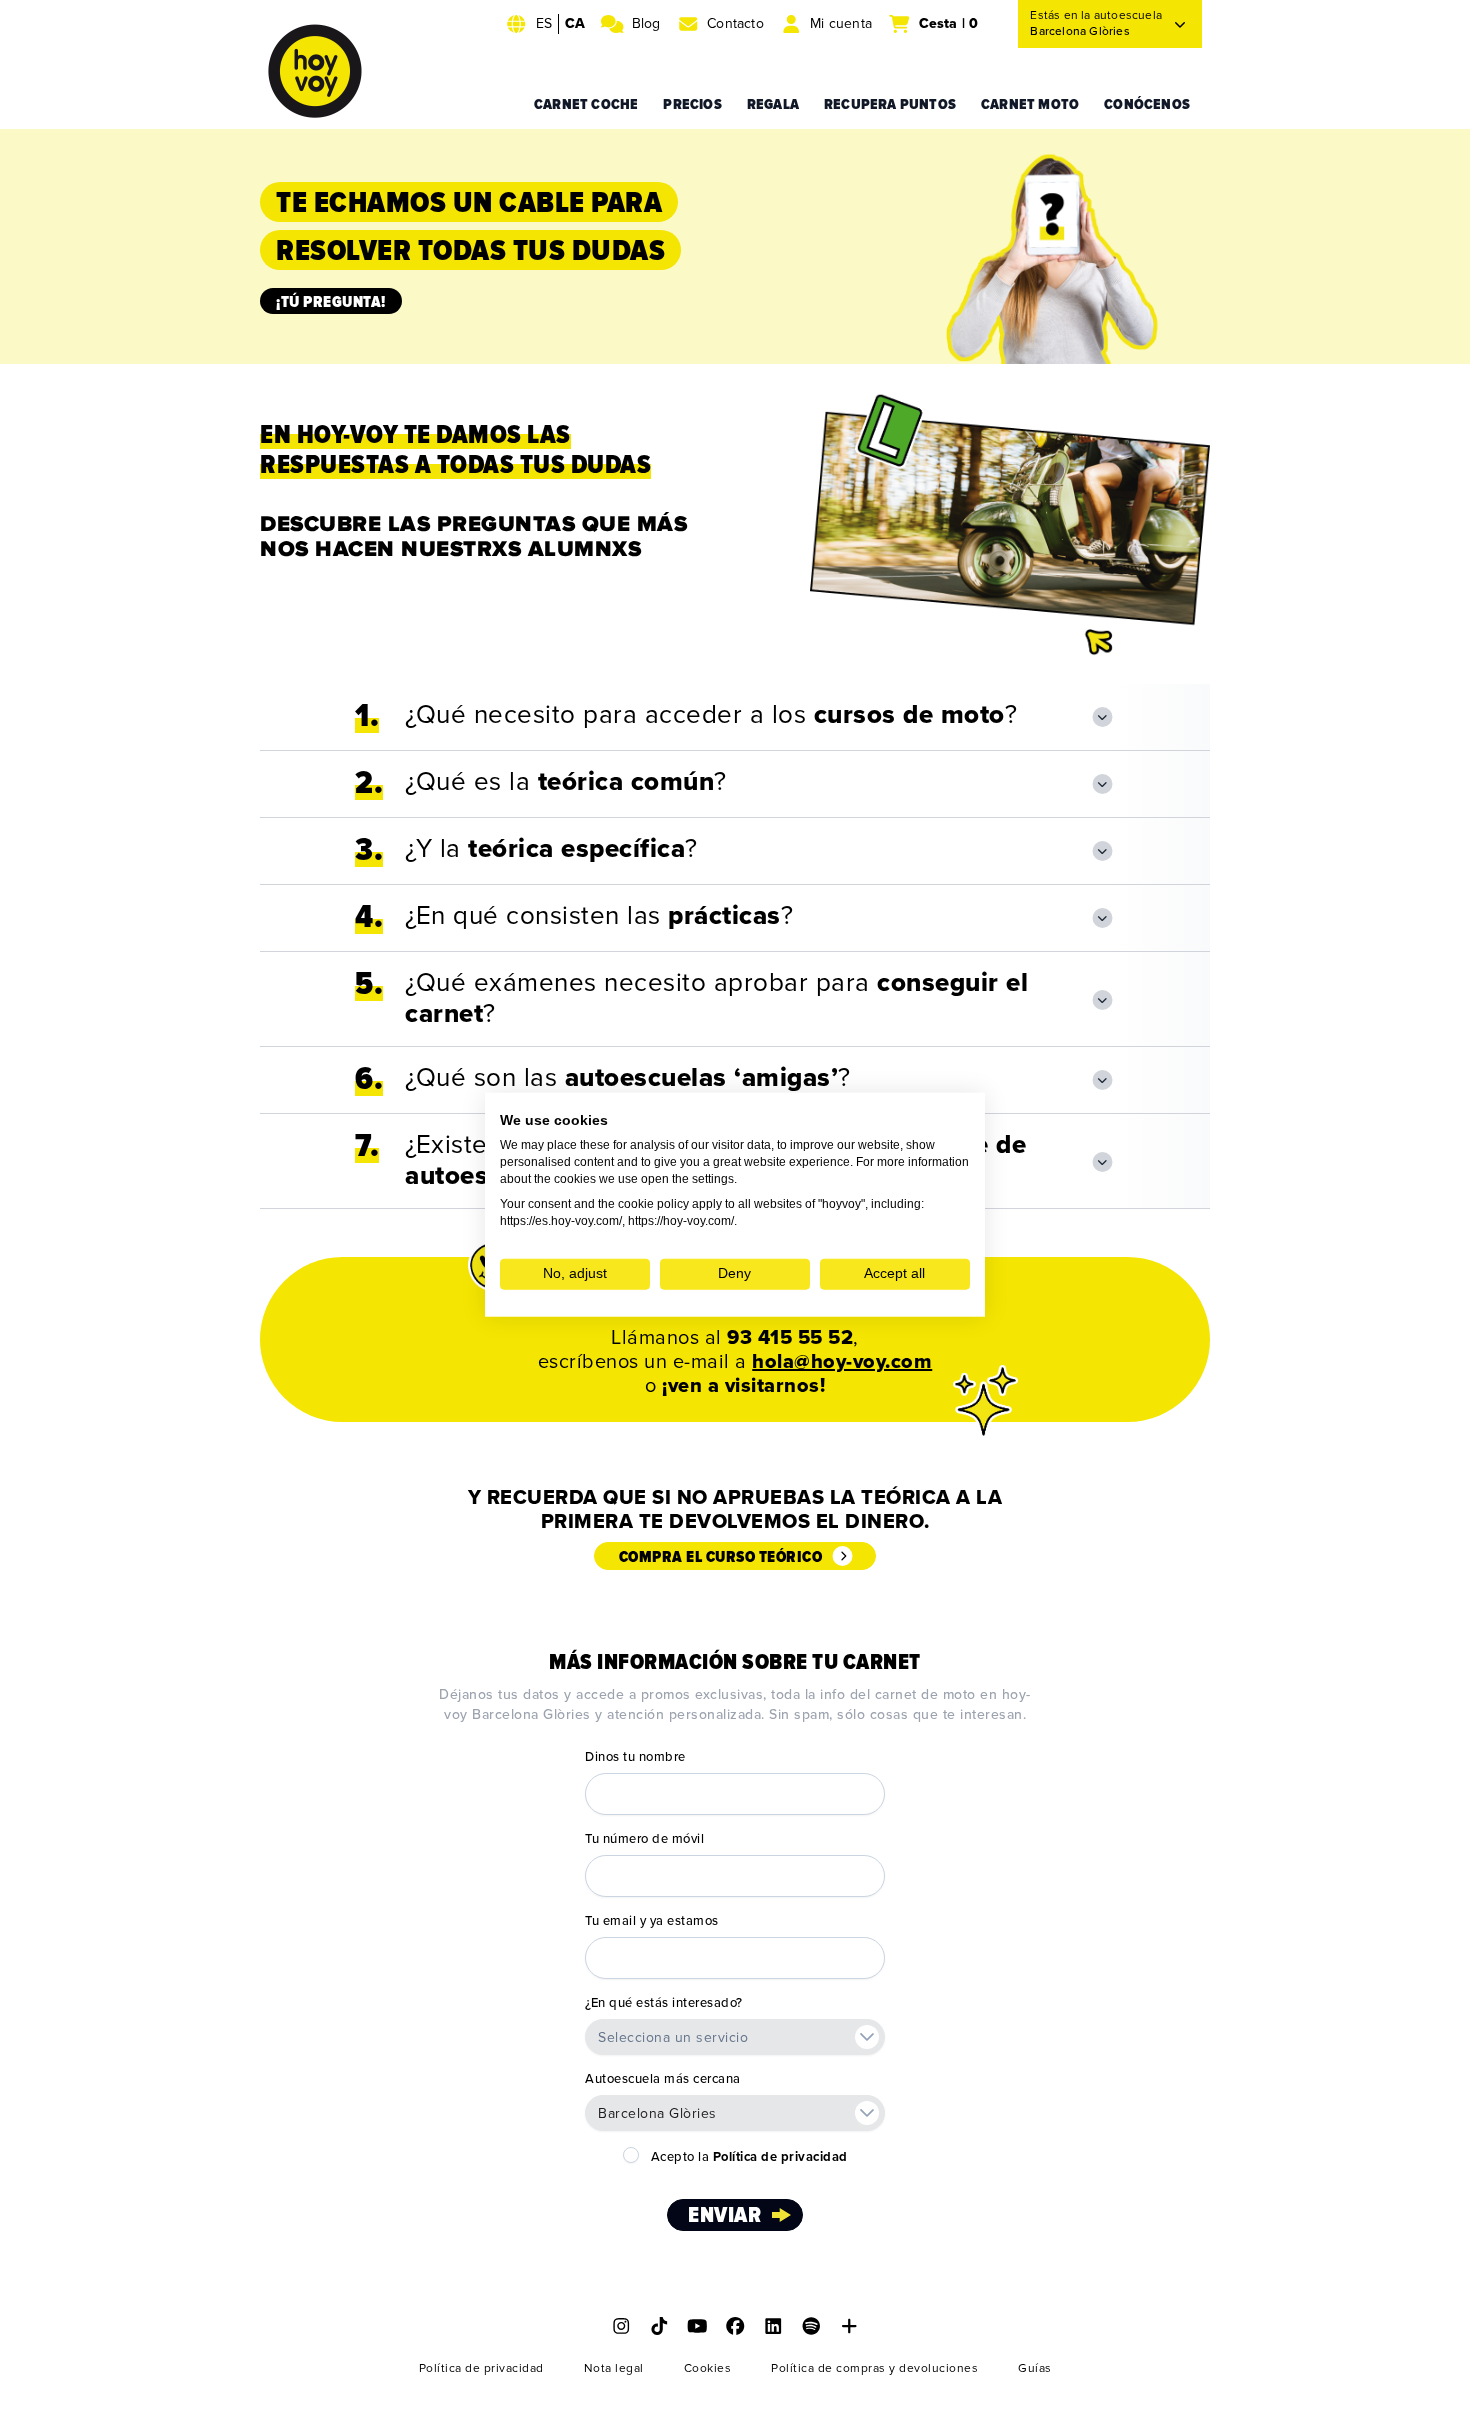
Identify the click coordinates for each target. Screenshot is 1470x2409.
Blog (646, 23)
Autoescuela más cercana (663, 2079)
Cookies (708, 2368)
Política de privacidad (481, 2368)
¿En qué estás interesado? (664, 2003)
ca (575, 23)
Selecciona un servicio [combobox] (673, 2037)
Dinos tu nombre (635, 1757)
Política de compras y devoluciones (874, 2368)
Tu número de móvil (644, 1839)
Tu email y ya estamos (652, 1921)
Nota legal (614, 2368)
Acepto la (749, 2157)
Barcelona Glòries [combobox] (657, 2113)
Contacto (735, 23)
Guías (1035, 2368)
